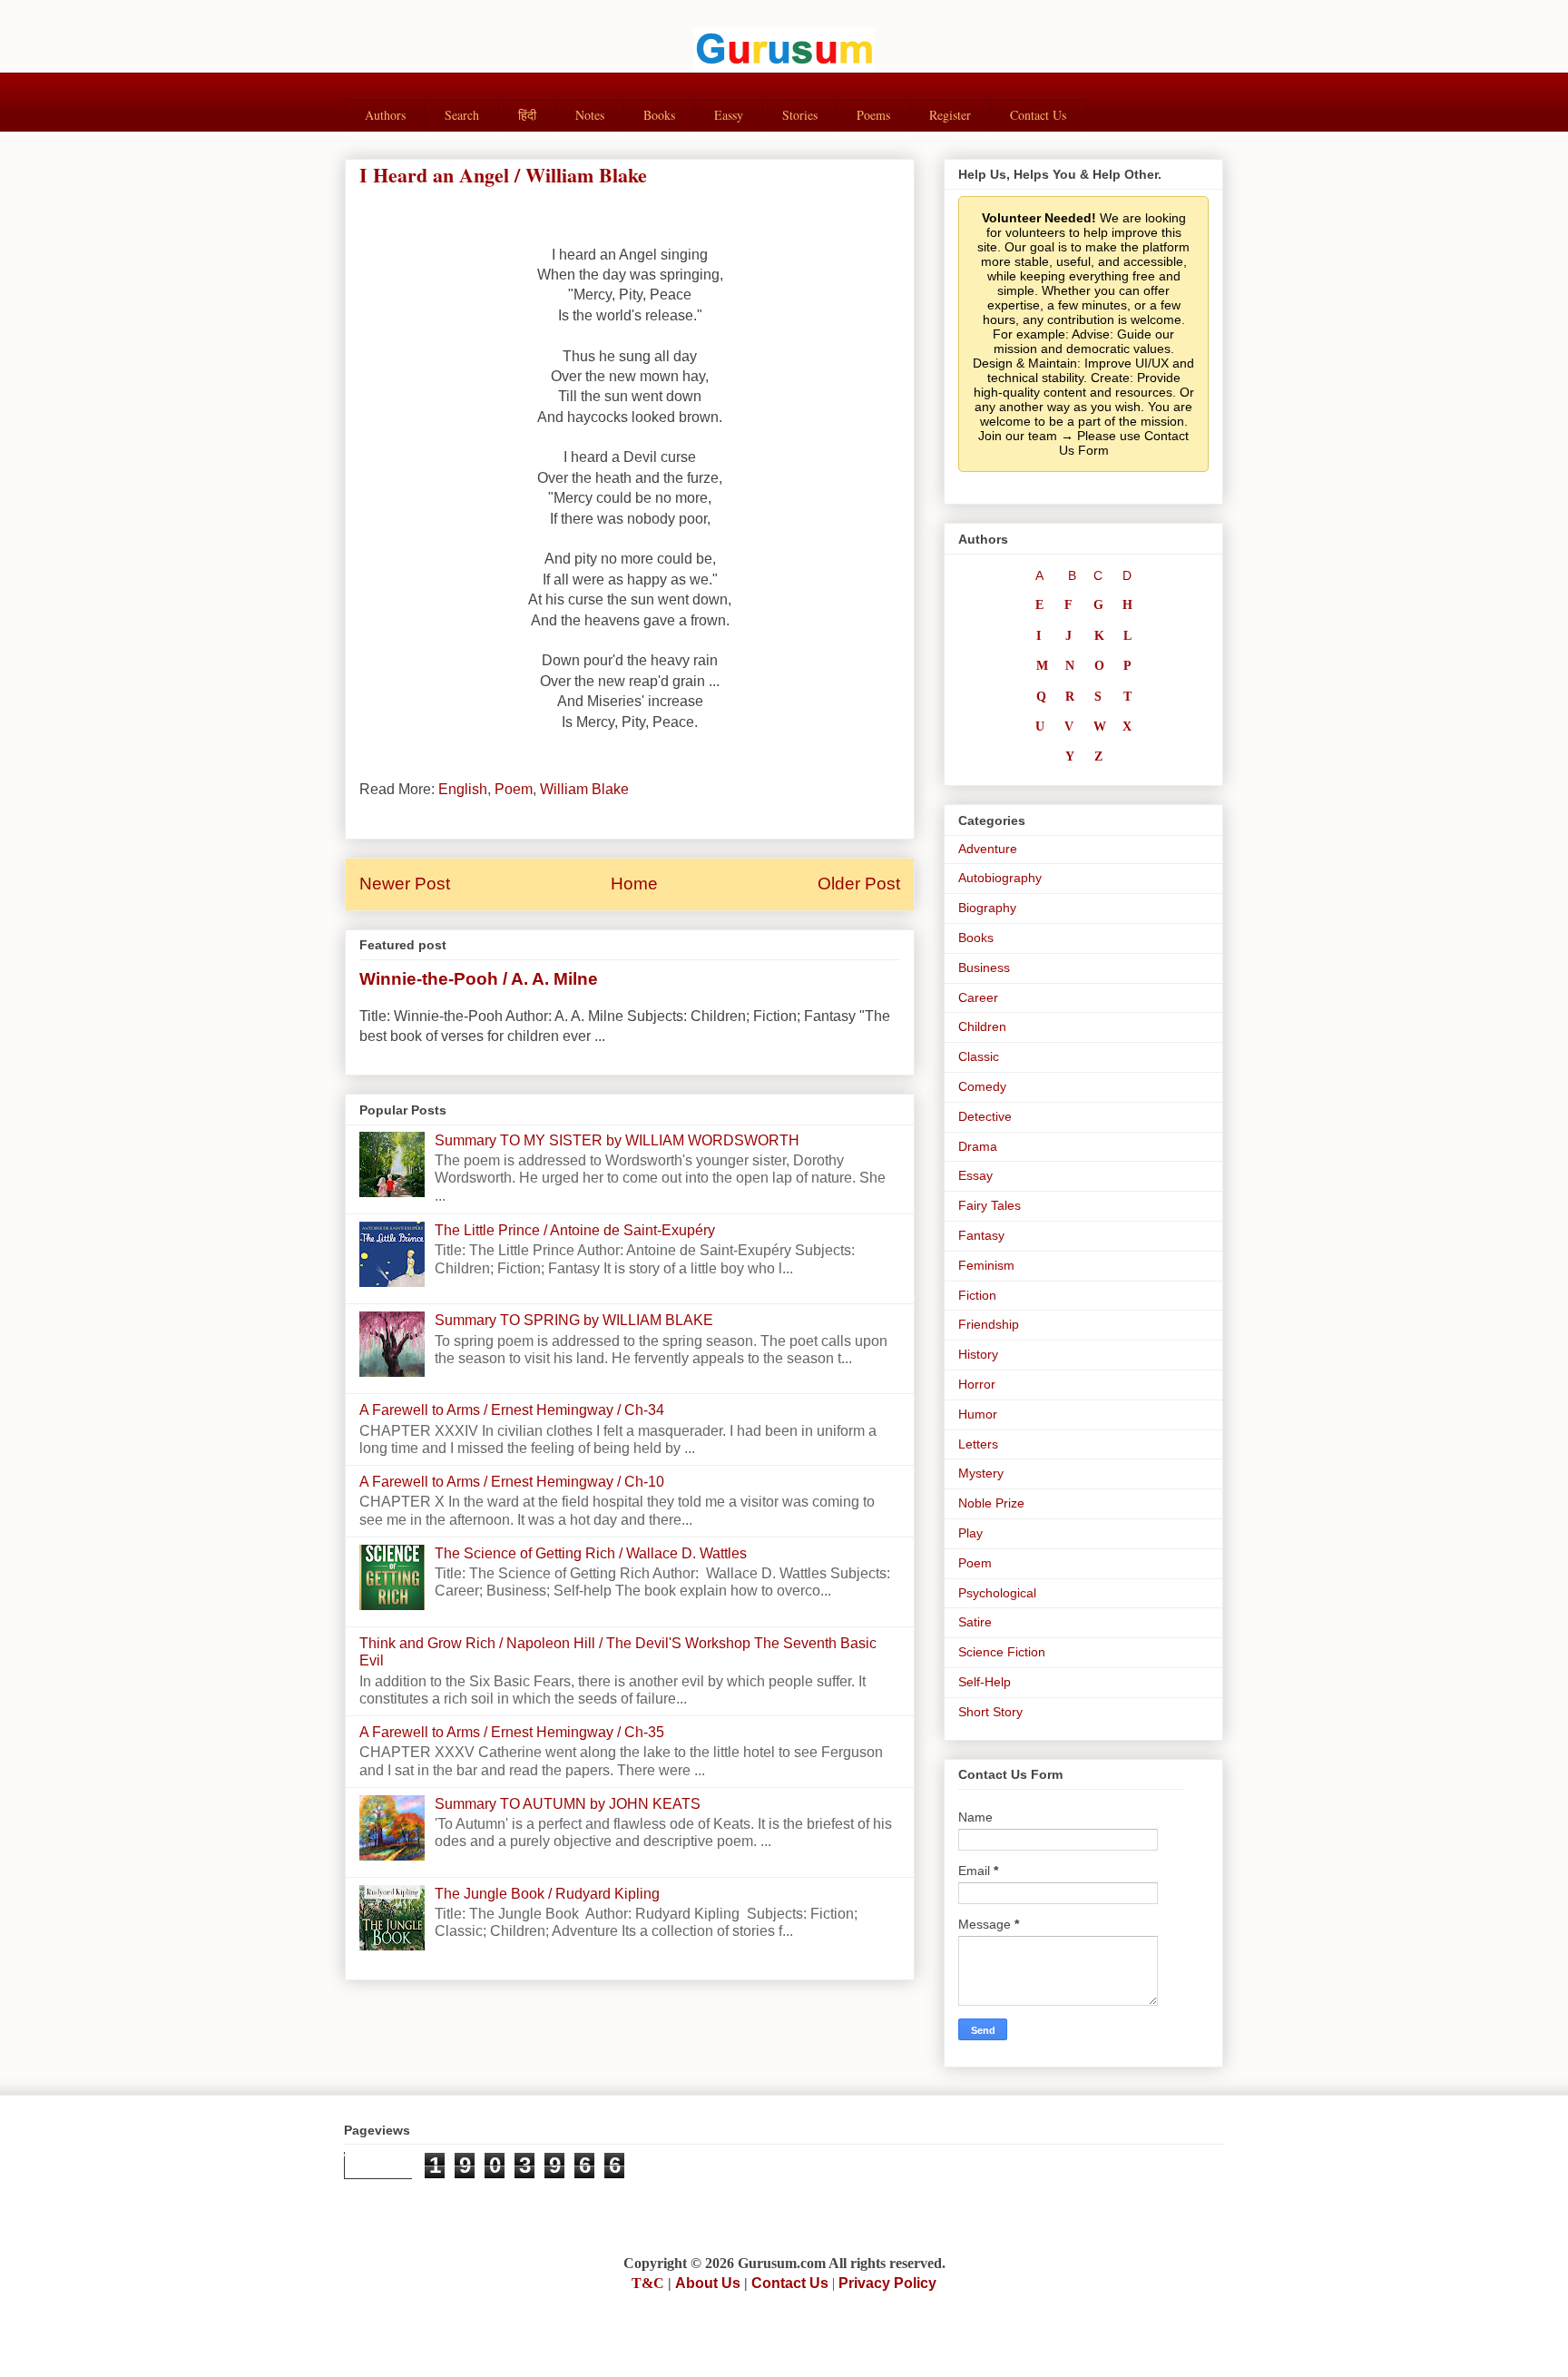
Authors (385, 115)
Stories (800, 115)
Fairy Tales (990, 1205)
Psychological (997, 1593)
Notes (590, 115)
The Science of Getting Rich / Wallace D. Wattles (591, 1553)
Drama (978, 1146)
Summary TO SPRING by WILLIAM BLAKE (574, 1320)
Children (982, 1026)
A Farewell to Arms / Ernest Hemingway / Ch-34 (512, 1410)
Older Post (859, 884)
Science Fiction (1002, 1652)
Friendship (989, 1324)
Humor (978, 1414)
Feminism (986, 1265)
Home (634, 884)
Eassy (729, 115)
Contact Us (1038, 115)
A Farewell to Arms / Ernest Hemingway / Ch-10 (512, 1482)
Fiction (977, 1295)
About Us (708, 2283)
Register (950, 115)
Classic (979, 1056)
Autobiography (1000, 878)
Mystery (981, 1473)
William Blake (584, 789)
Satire (975, 1622)
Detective (985, 1116)
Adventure (988, 849)
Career (978, 997)
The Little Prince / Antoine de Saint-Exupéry (575, 1230)
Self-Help (985, 1682)
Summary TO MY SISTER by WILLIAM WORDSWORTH (617, 1140)
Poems (873, 115)
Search (462, 115)
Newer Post (405, 884)
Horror (977, 1384)
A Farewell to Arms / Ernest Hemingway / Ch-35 (512, 1732)
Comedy (982, 1086)
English (463, 789)
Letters (978, 1444)
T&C (648, 2283)
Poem (514, 789)
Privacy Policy (887, 2283)
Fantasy (981, 1235)
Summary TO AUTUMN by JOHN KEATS (568, 1804)
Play (970, 1533)
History (978, 1354)
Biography (987, 908)
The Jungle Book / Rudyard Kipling (547, 1894)
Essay (975, 1175)
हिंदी (527, 115)
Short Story (990, 1712)
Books (659, 115)
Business (984, 967)
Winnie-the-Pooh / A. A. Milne (479, 979)
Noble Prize (991, 1503)
